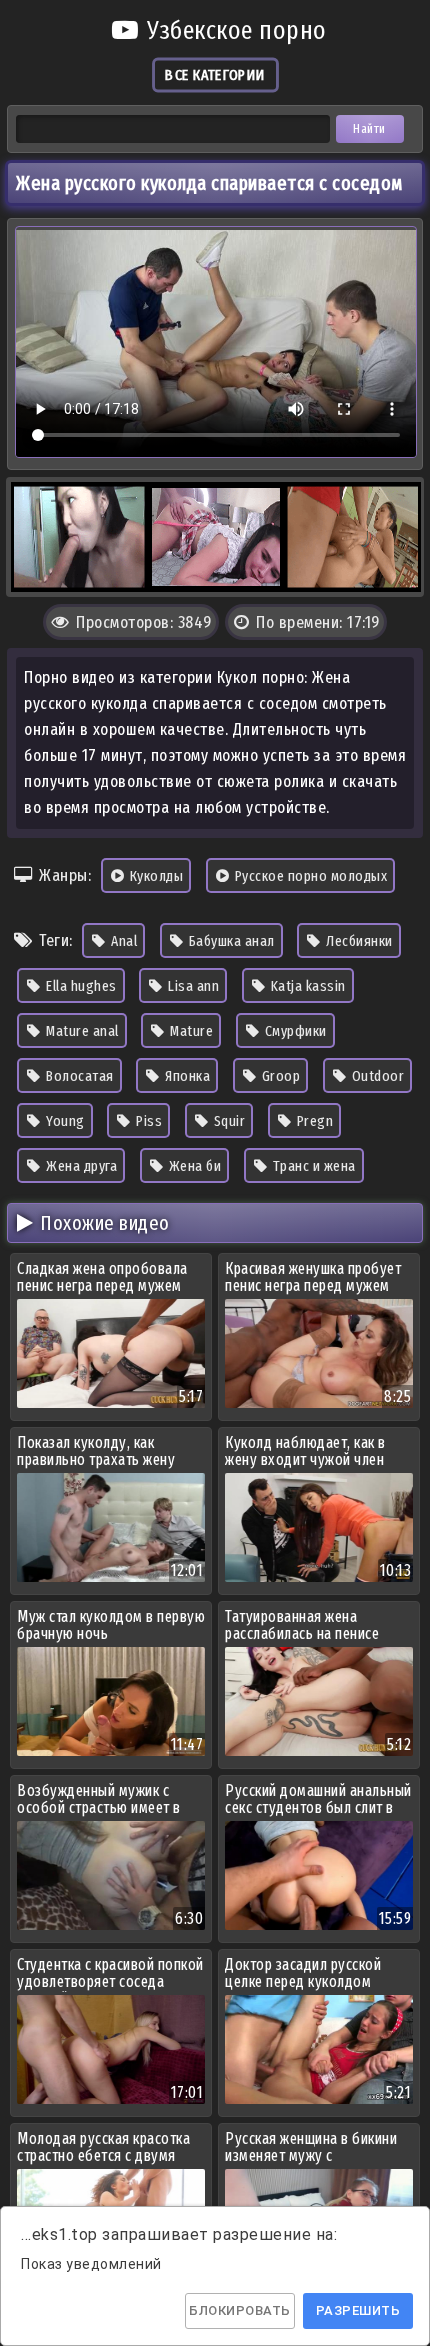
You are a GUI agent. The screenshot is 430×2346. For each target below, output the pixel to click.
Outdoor (376, 1076)
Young (64, 1121)
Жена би (193, 1166)
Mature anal (81, 1031)
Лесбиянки (358, 941)
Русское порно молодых (309, 876)
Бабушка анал (230, 941)
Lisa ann (192, 986)
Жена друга (80, 1166)
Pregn (313, 1121)
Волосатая (78, 1076)
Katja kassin (306, 986)
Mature (190, 1031)
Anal (123, 941)
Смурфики (294, 1031)
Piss (148, 1121)
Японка (186, 1076)
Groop (279, 1076)
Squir (227, 1121)
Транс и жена (312, 1166)
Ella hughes (80, 986)
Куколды (154, 876)
